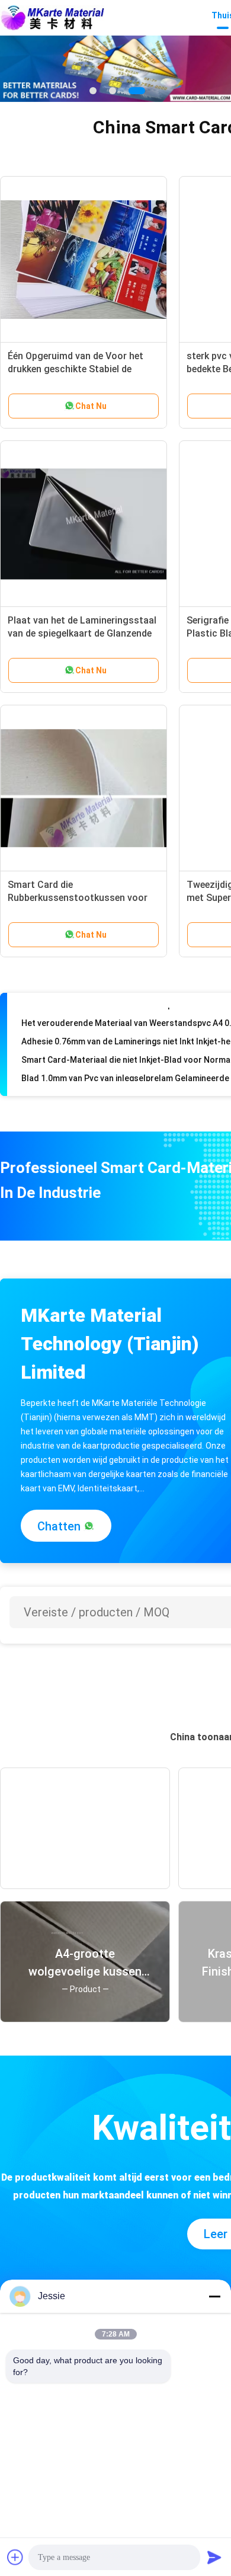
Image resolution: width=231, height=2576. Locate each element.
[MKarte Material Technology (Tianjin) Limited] (52, 18)
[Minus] (214, 2296)
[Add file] (15, 2557)
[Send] (214, 2557)
